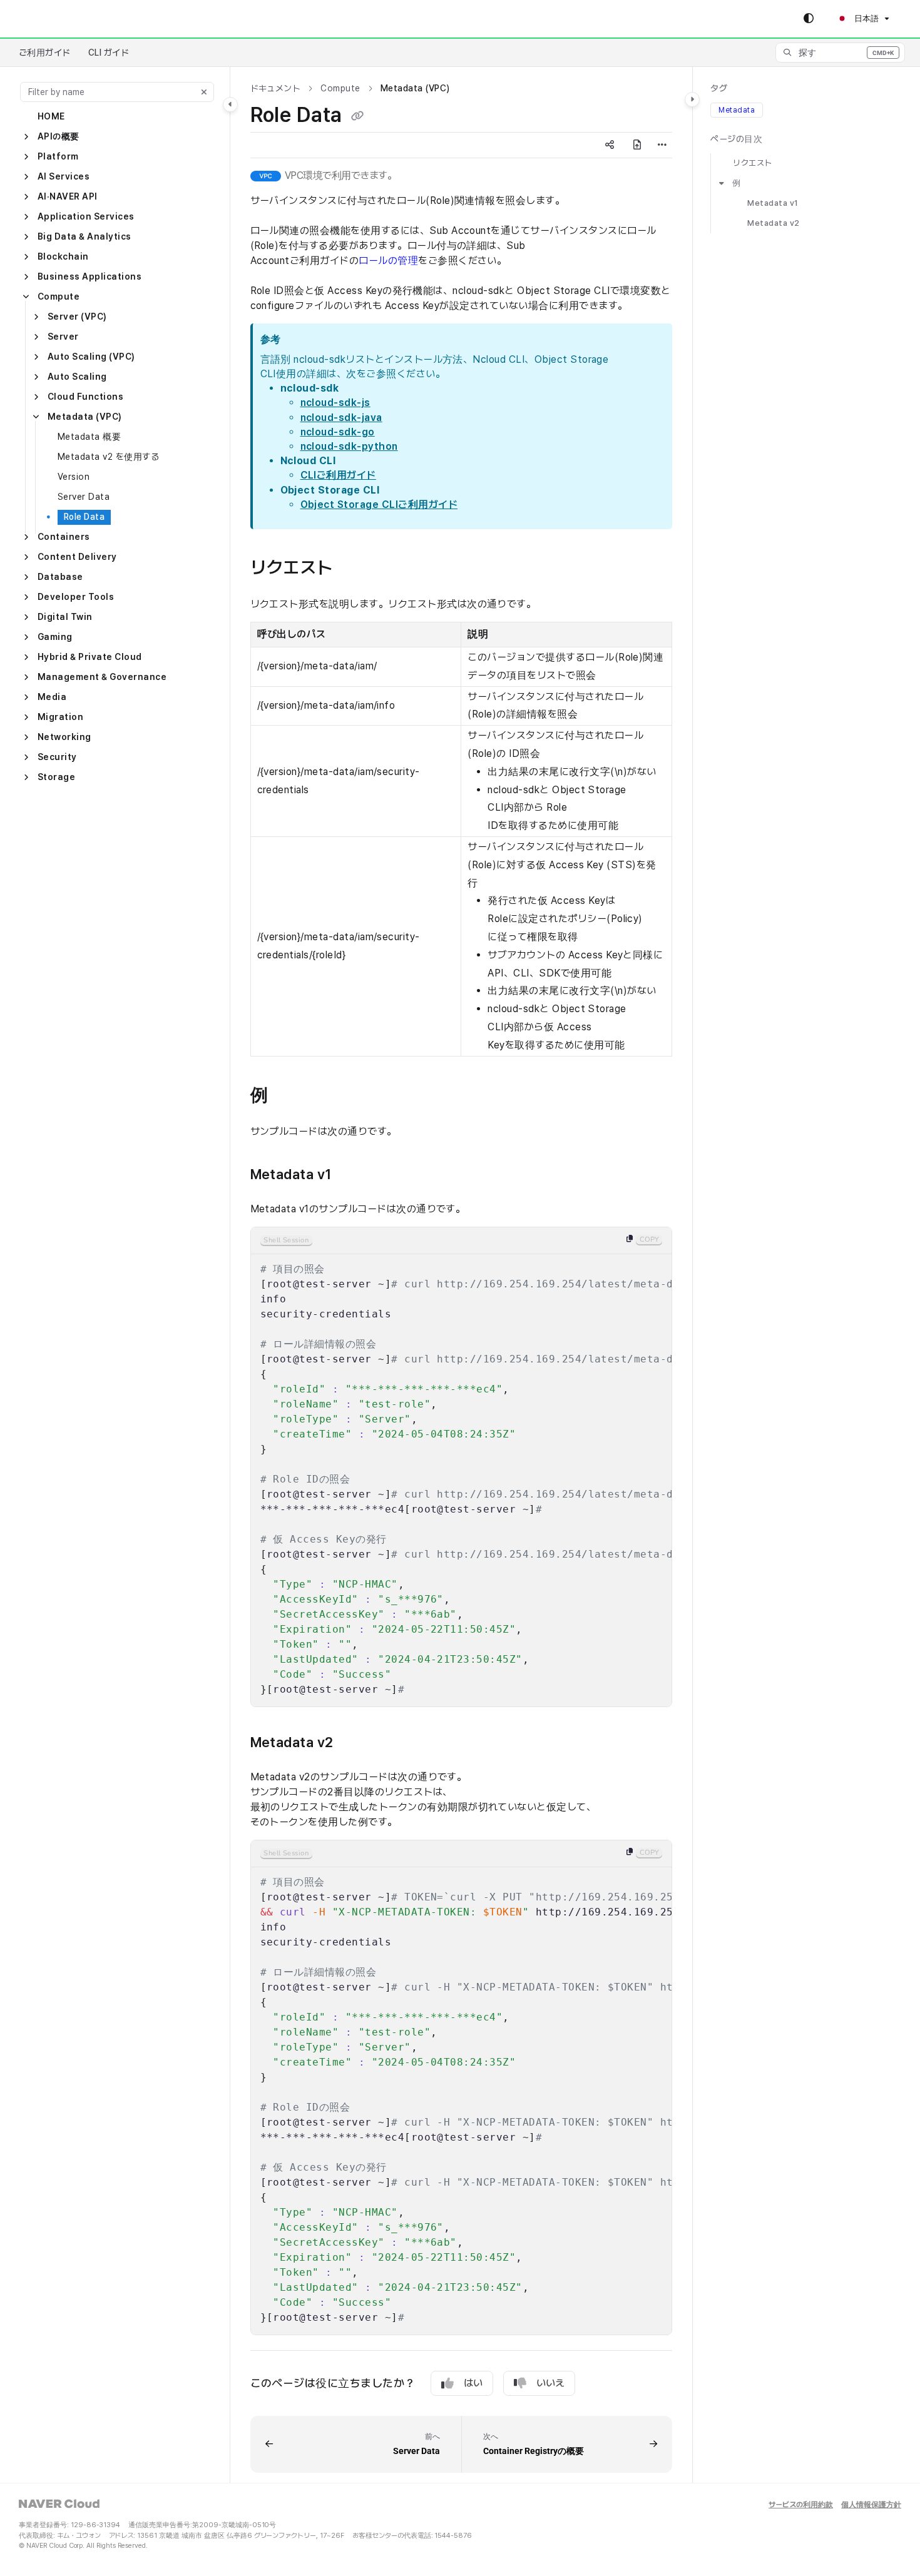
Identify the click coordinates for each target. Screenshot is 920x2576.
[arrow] (722, 183)
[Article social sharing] (610, 145)
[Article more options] (662, 145)
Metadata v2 (773, 223)
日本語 (866, 18)
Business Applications (89, 276)
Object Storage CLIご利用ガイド (379, 505)
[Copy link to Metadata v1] (352, 1175)
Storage (56, 777)
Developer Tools (76, 597)
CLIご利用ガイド (338, 475)
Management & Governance (102, 677)
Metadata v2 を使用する (108, 457)
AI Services (64, 176)
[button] (840, 53)
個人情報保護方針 (871, 2505)
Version (74, 477)
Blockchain (63, 256)
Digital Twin (65, 617)
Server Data (84, 497)
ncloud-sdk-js (335, 403)
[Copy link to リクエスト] (353, 569)
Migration (60, 717)
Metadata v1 (773, 203)
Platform (58, 156)
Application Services (86, 216)
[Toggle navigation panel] (230, 104)
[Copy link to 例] (288, 1096)
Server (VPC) (77, 317)
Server (63, 337)
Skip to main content (63, 19)
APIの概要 (59, 136)
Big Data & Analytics (84, 236)
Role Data (84, 517)
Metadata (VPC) (85, 417)
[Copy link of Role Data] (357, 116)
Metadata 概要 (89, 437)
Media (52, 697)
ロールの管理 (388, 261)
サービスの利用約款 (801, 2505)
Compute (59, 297)
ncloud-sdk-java (341, 418)
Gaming (55, 637)
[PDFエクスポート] (637, 145)
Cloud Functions (85, 397)
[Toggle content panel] (692, 99)
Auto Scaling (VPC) (91, 357)
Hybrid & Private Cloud (90, 657)
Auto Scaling (77, 377)
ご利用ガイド (45, 53)
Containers (64, 537)
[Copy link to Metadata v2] (354, 1743)
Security (57, 757)
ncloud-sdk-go (338, 432)
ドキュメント (276, 88)
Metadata (737, 110)
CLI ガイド (109, 53)
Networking (64, 737)
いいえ (550, 2383)
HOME (51, 116)
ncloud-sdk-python (349, 446)
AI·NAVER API (68, 196)
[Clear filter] (204, 92)
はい (473, 2383)
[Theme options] (809, 19)
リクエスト (752, 163)
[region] (462, 1467)
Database (60, 577)
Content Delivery (77, 557)
